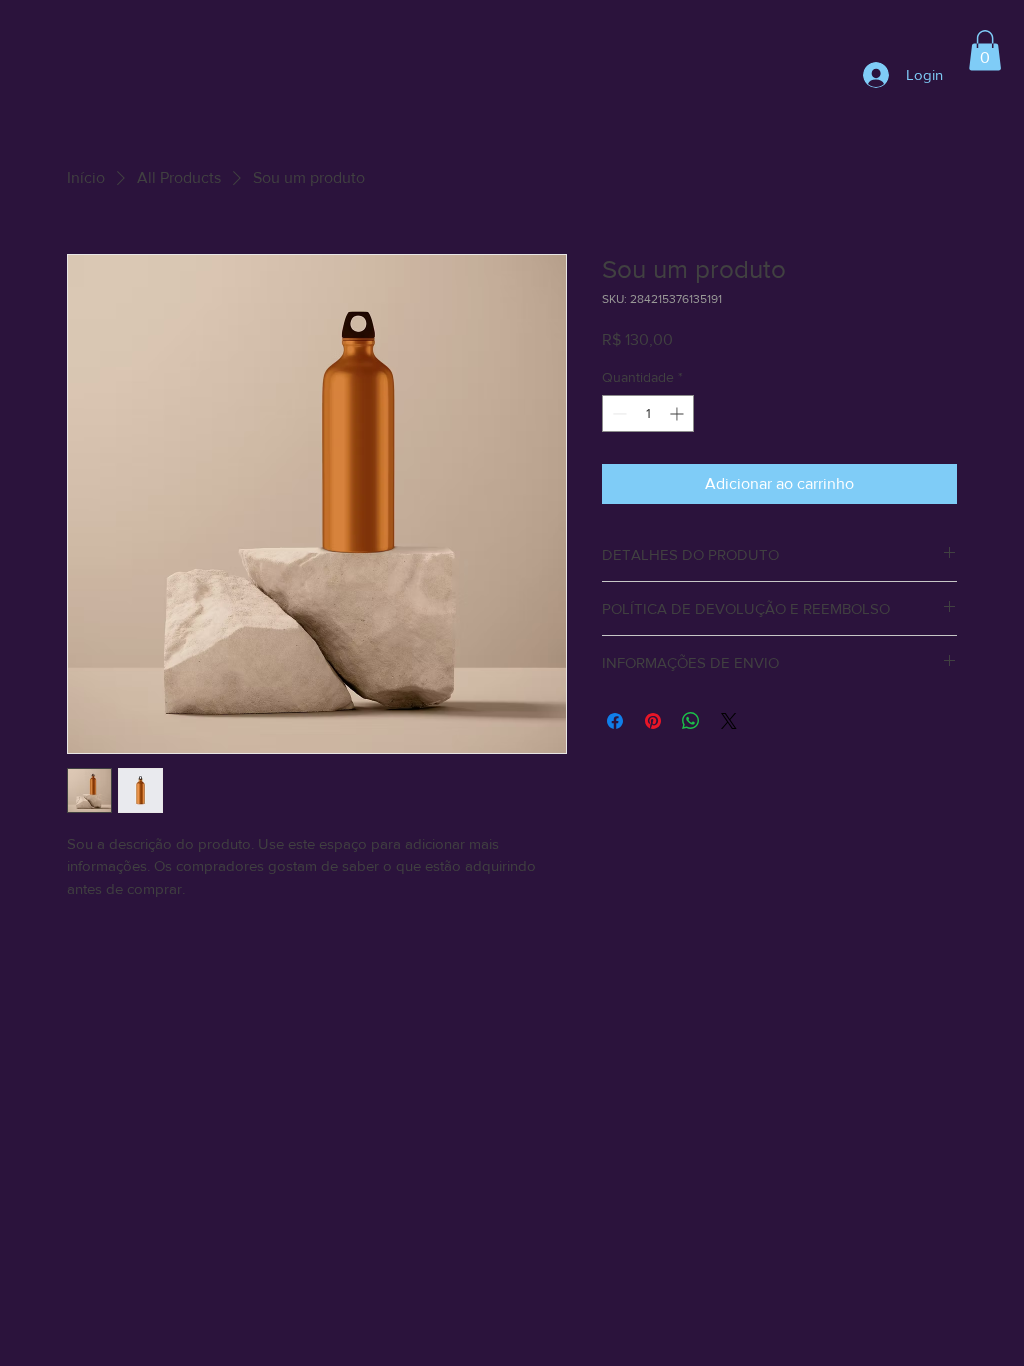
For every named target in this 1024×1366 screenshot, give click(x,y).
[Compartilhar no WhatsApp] (691, 721)
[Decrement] (617, 413)
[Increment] (678, 413)
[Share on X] (729, 721)
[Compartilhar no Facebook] (615, 721)
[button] (985, 50)
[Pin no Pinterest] (653, 721)
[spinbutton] (648, 413)
